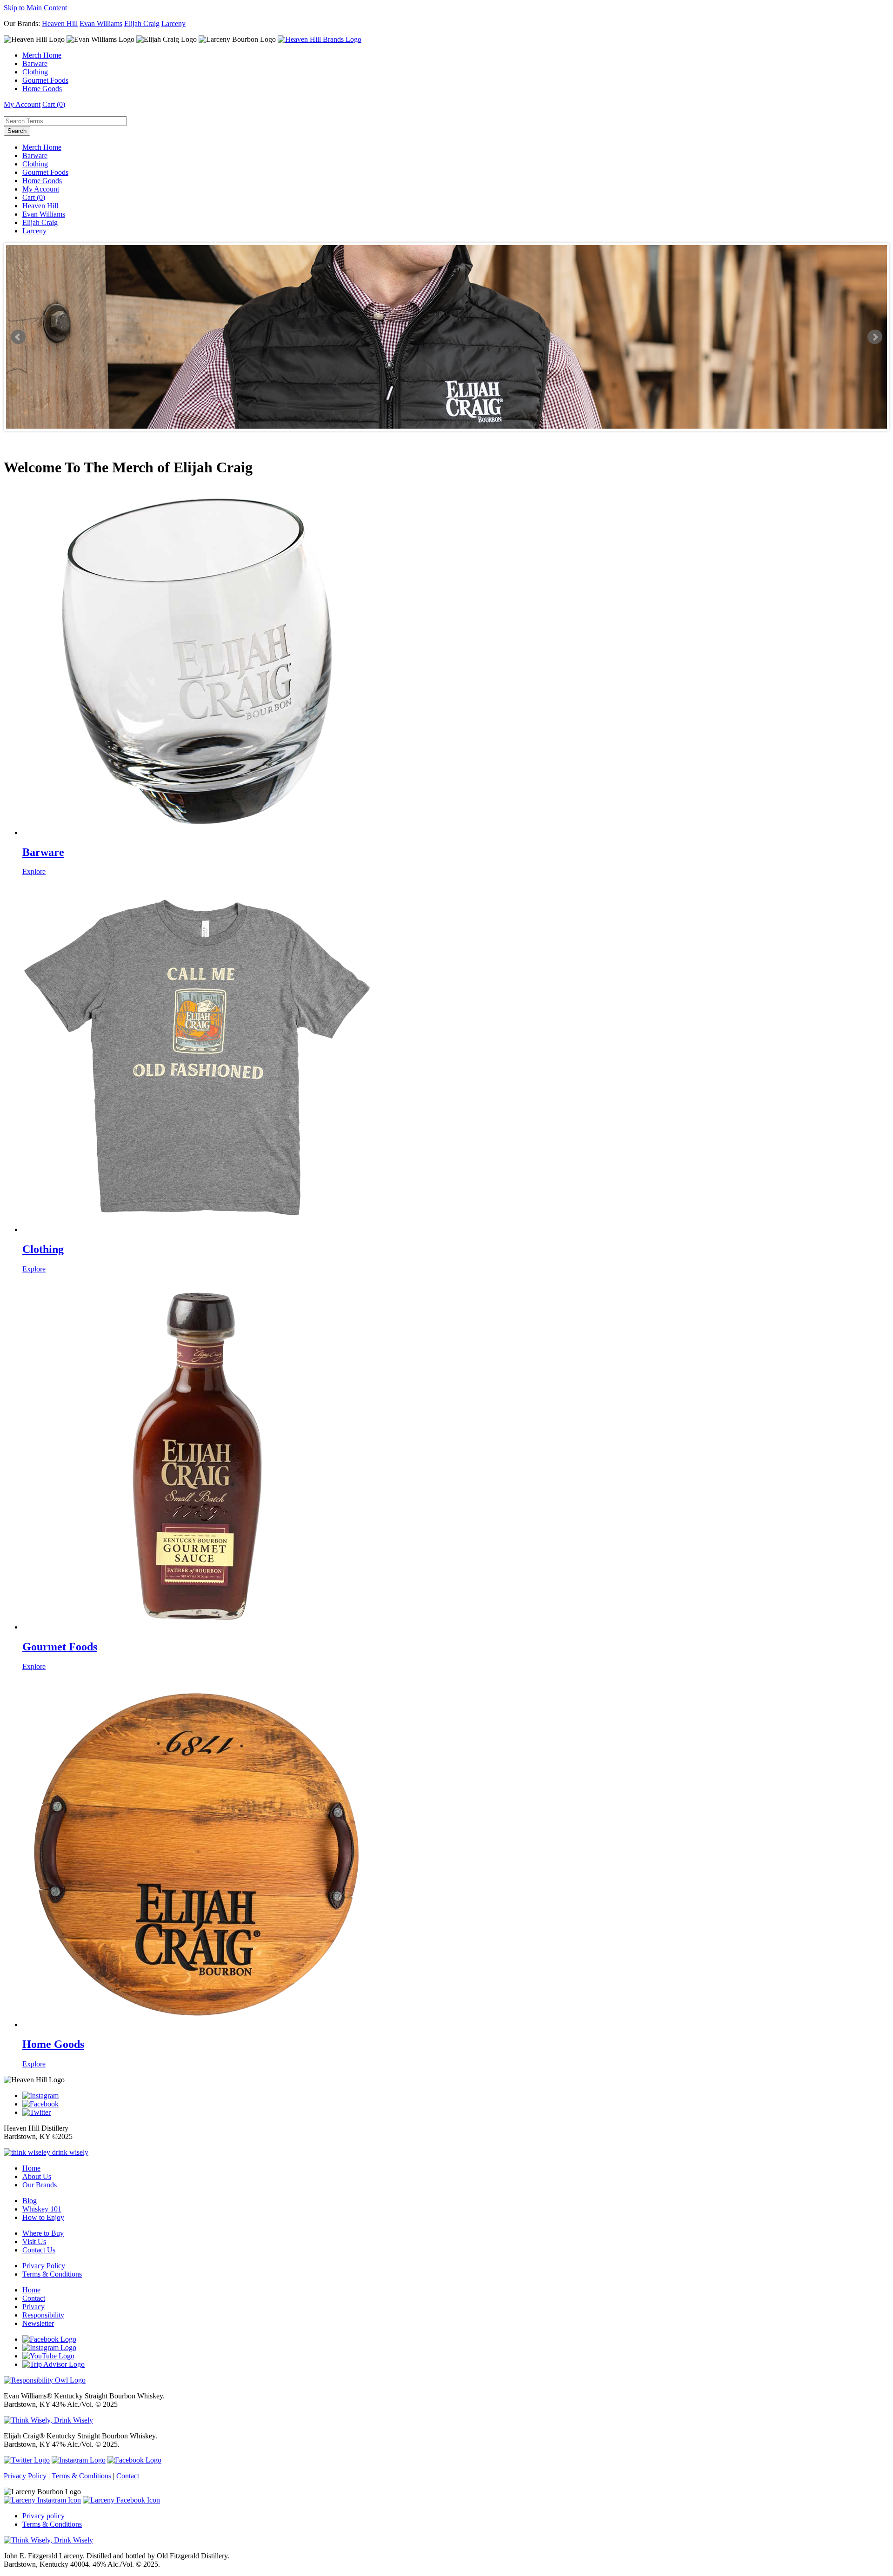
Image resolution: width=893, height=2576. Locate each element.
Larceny (173, 23)
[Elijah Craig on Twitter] (27, 2460)
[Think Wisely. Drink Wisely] (48, 2420)
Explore (34, 871)
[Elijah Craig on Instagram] (79, 2460)
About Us (37, 2176)
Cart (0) (54, 104)
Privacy (33, 2307)
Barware (35, 63)
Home (31, 2168)
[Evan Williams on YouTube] (48, 2356)
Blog (30, 2201)
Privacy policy (43, 2516)
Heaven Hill (60, 23)
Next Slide (875, 337)
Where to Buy (43, 2233)
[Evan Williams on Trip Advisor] (53, 2364)
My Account (22, 104)
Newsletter (38, 2323)
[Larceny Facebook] (121, 2500)
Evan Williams (101, 23)
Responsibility (43, 2315)
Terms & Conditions (52, 2274)
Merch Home (42, 55)
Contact (34, 2298)
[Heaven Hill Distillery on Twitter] (37, 2112)
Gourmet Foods (45, 80)
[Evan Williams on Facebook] (49, 2339)
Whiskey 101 (42, 2209)
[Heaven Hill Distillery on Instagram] (40, 2096)
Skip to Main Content (35, 8)
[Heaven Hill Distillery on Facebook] (40, 2104)
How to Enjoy (43, 2217)
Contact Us (39, 2250)
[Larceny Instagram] (42, 2500)
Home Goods (42, 89)
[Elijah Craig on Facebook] (134, 2460)
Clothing (35, 72)
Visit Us (34, 2242)
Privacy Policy (44, 2266)
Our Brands (40, 2185)
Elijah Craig (142, 23)
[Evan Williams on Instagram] (49, 2348)
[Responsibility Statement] (48, 2540)
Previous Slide (18, 337)
